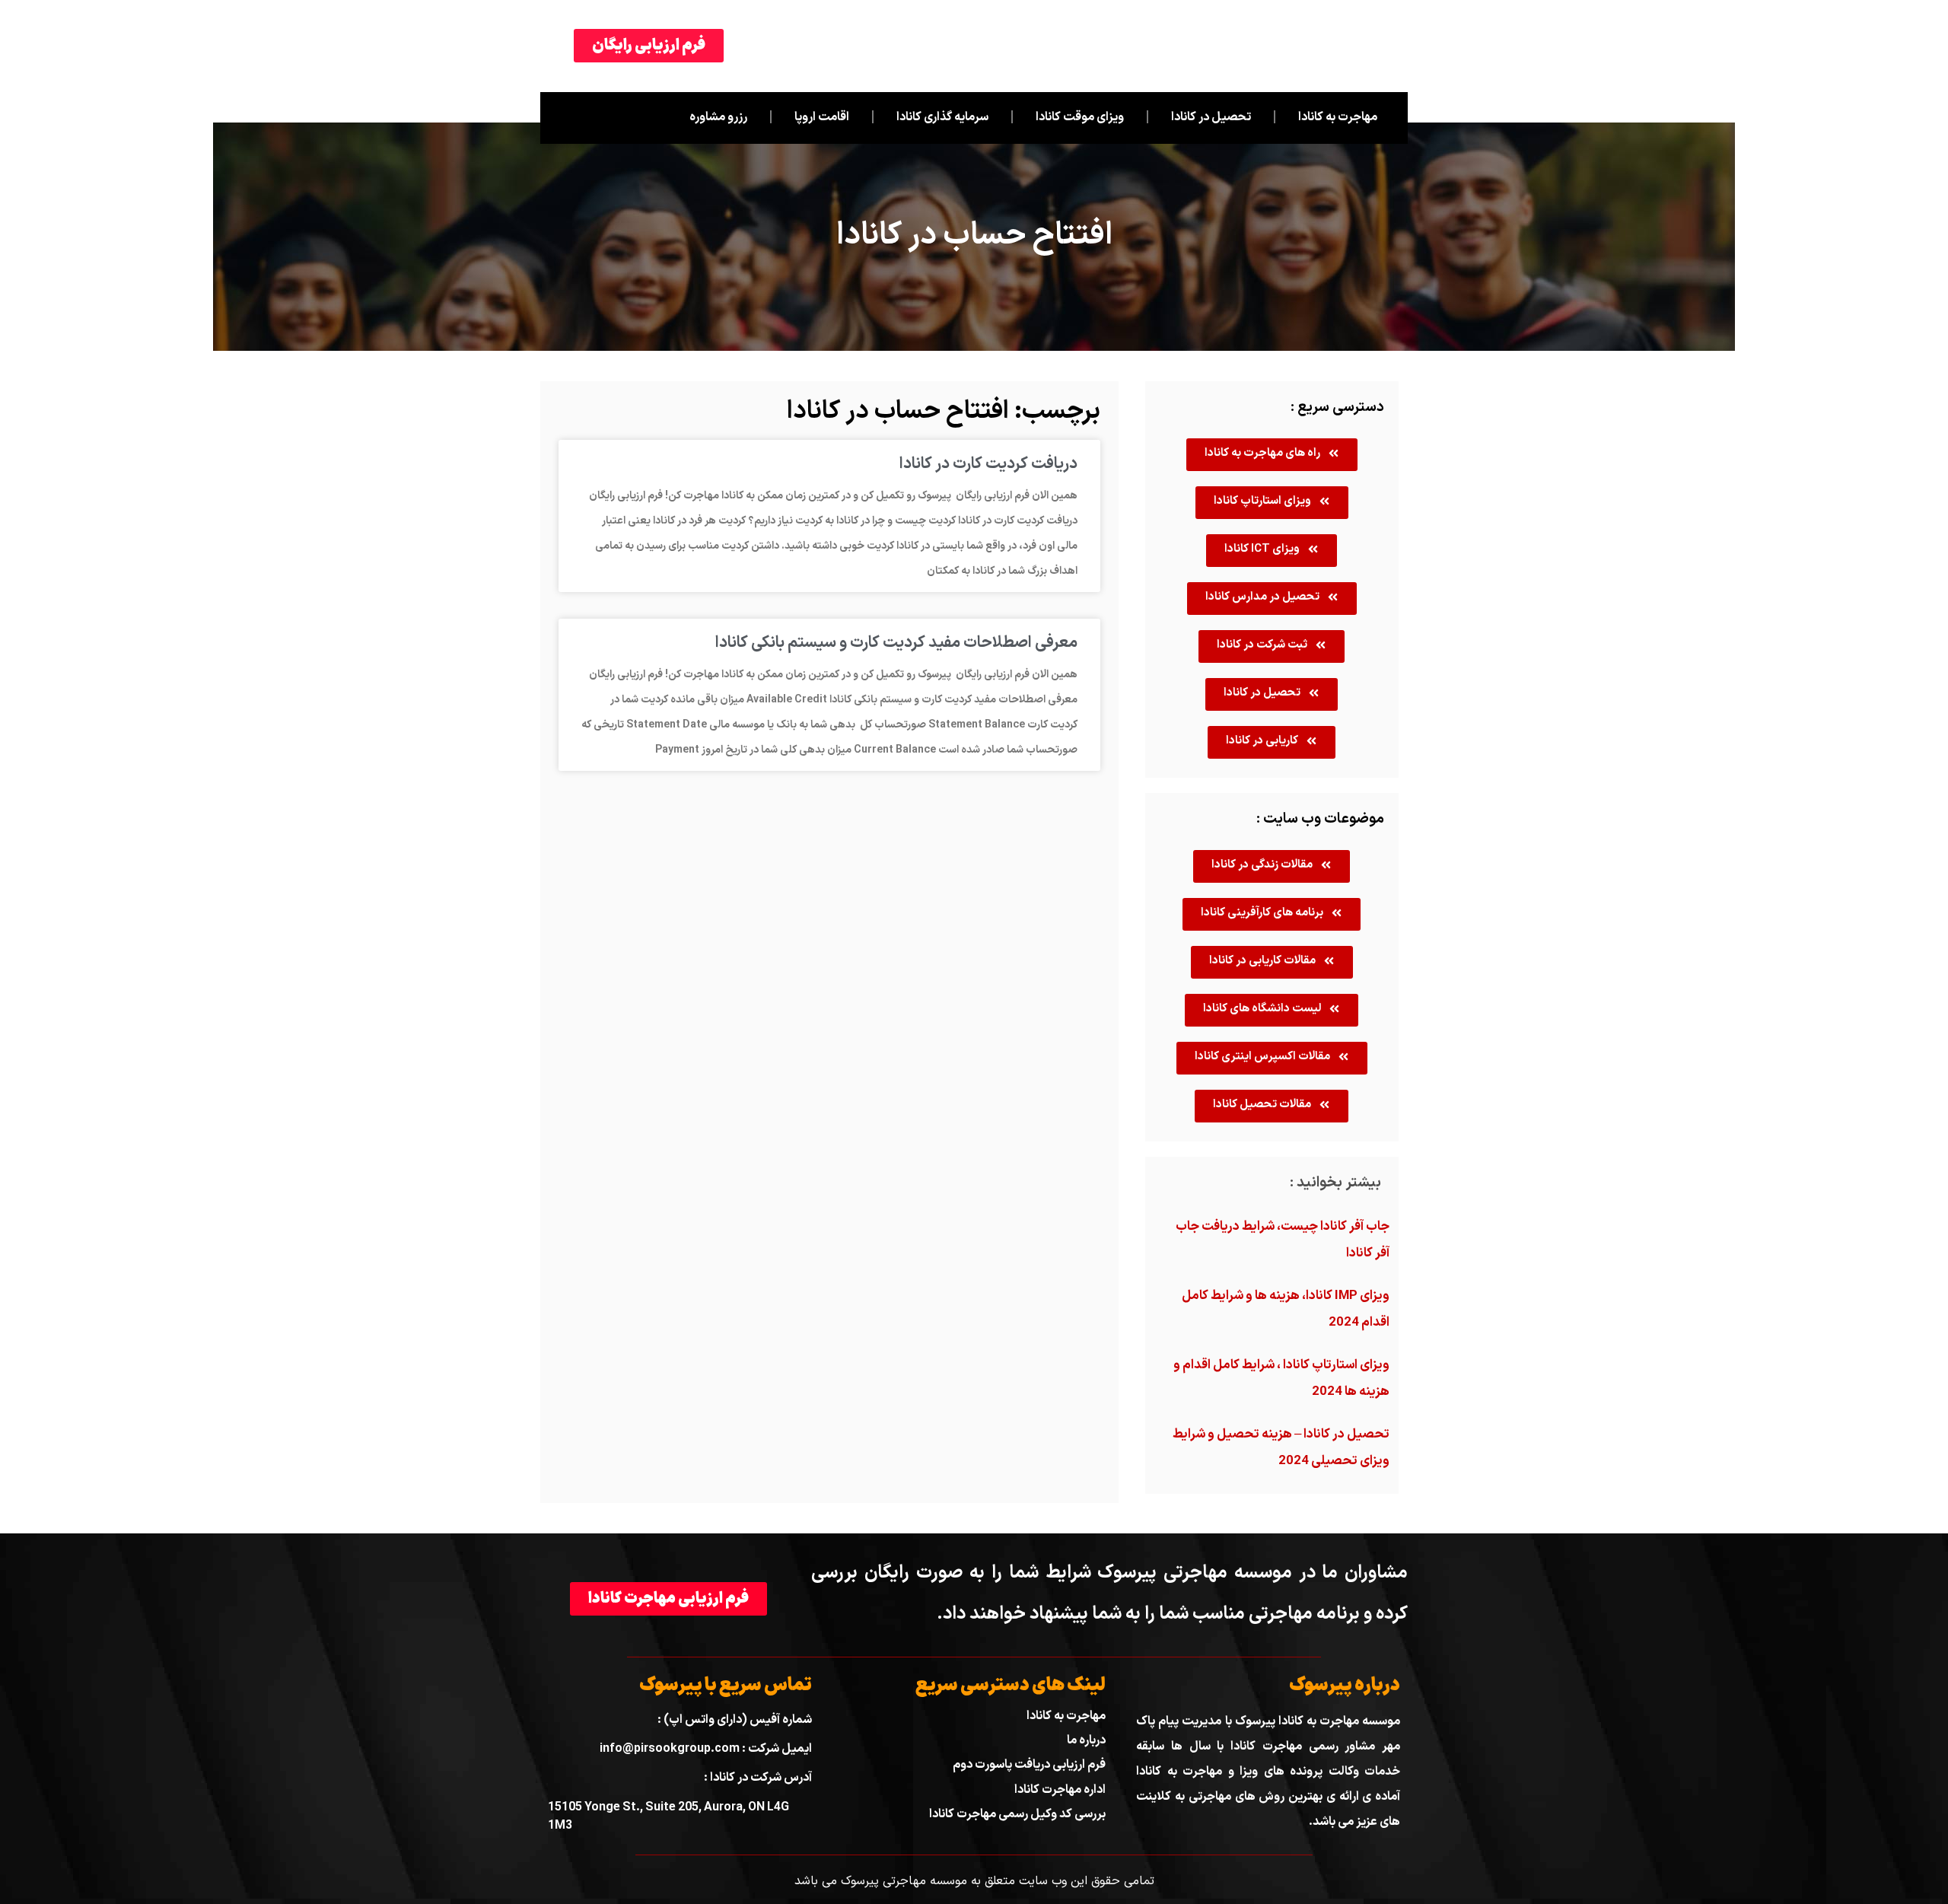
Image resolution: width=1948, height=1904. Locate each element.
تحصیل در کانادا (1211, 117)
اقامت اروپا (822, 117)
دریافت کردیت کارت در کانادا (988, 464)
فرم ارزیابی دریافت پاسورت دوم (1029, 1765)
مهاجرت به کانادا (1338, 117)
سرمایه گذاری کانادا (942, 117)
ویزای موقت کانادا (1080, 117)
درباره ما (1086, 1740)
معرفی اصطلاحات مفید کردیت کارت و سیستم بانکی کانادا (896, 643)
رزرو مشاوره (718, 117)
